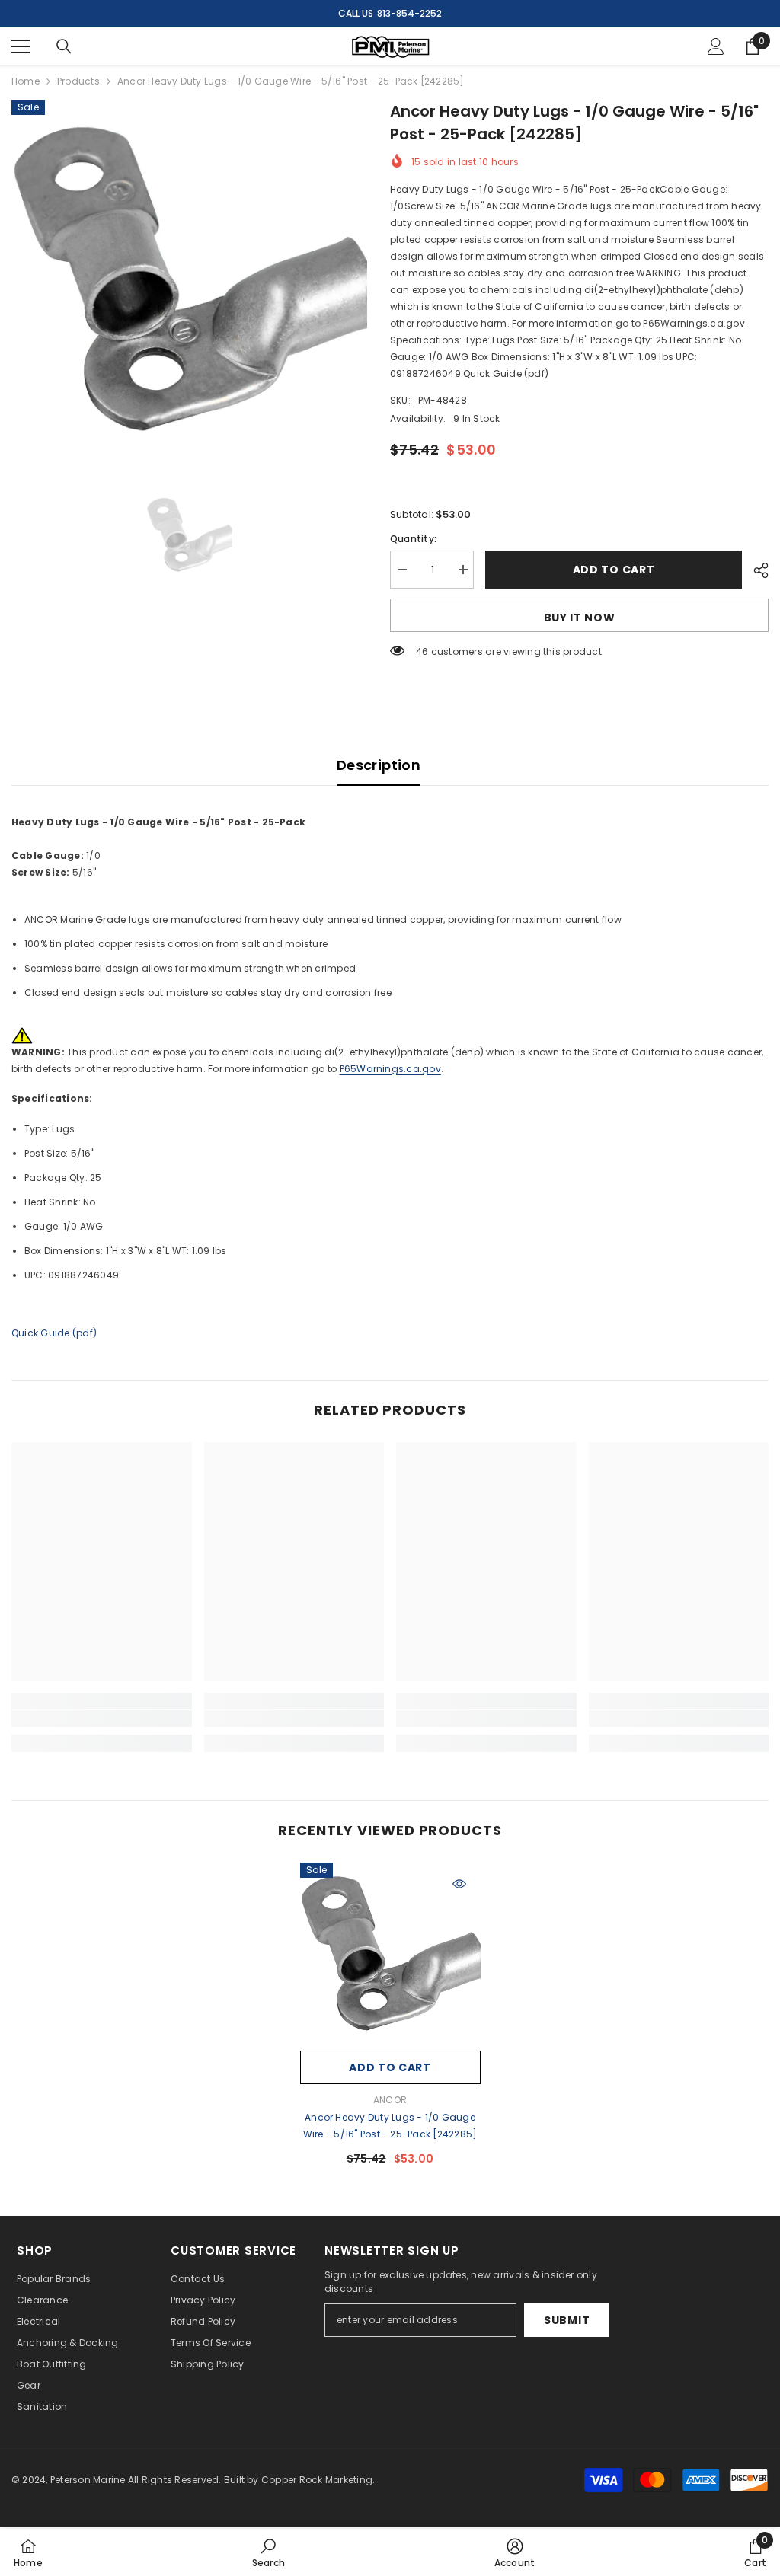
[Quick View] (459, 1884)
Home (26, 81)
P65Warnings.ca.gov (390, 1069)
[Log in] (716, 46)
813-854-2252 (409, 13)
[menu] (21, 46)
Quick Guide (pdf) (54, 1333)
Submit (567, 2320)
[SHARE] (755, 570)
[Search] (64, 46)
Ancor (390, 2100)
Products (78, 81)
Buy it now (580, 618)
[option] (189, 278)
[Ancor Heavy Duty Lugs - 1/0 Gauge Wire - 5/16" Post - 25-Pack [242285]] (390, 1953)
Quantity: (413, 539)
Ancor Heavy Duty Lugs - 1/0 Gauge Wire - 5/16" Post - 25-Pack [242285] (390, 2126)
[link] (102, 1719)
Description (379, 765)
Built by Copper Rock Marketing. (299, 2480)
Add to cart (614, 570)
